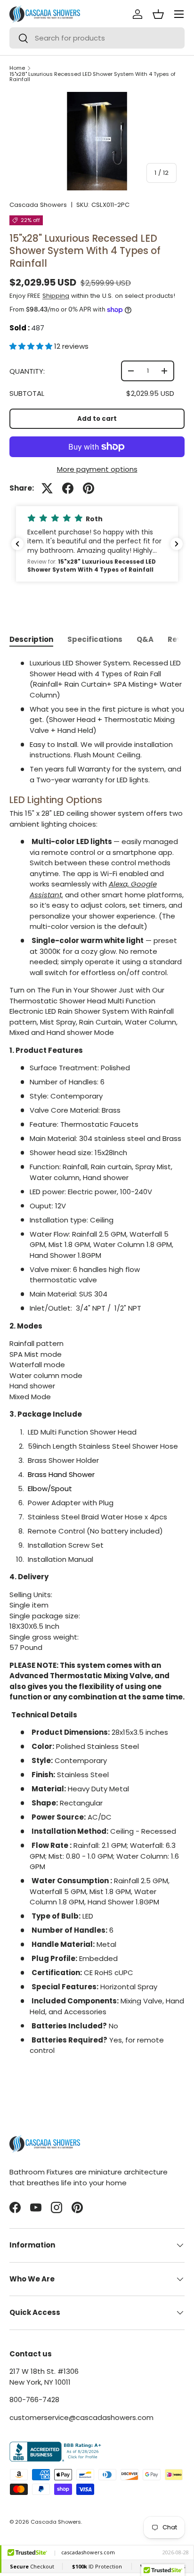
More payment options (97, 469)
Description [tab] (31, 639)
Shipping (56, 296)
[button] (32, 346)
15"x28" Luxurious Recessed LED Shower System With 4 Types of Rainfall (93, 77)
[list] (97, 141)
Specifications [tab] (95, 639)
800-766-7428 (34, 2400)
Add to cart (97, 419)
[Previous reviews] (17, 544)
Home (17, 68)
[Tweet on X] (47, 488)
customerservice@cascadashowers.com (81, 2417)
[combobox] (97, 38)
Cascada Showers (38, 205)
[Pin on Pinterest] (89, 488)
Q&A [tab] (145, 639)
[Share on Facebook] (68, 488)
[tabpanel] (97, 1366)
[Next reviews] (177, 544)
